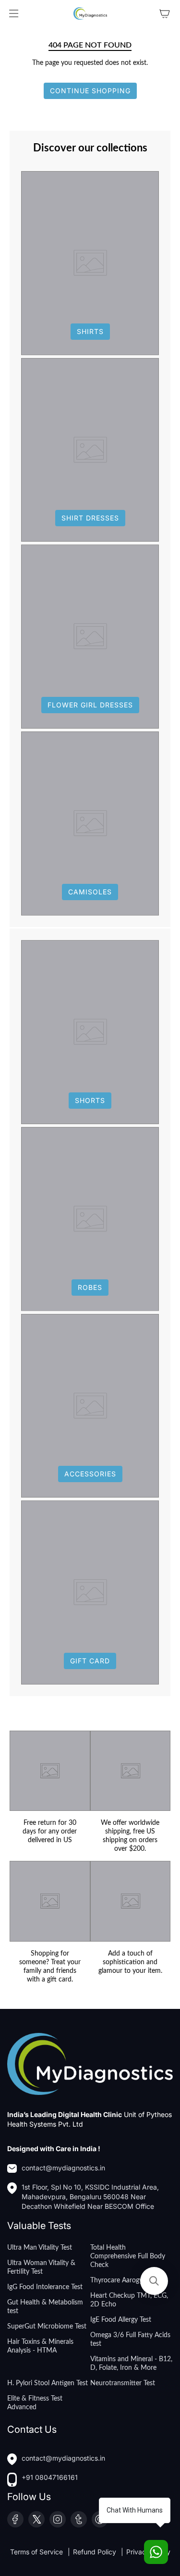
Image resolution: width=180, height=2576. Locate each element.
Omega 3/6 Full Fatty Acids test (130, 2340)
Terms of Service (37, 2552)
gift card (90, 1661)
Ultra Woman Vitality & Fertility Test (41, 2267)
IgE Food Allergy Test (121, 2320)
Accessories (90, 1474)
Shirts (90, 331)
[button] (154, 2281)
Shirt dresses (90, 518)
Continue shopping (90, 91)
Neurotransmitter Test (123, 2383)
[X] (36, 2519)
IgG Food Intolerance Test (45, 2287)
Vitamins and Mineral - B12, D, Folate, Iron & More (131, 2364)
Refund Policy (96, 2552)
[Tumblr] (79, 2519)
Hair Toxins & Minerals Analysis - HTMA (40, 2346)
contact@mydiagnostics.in (63, 2168)
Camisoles (90, 892)
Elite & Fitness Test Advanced (35, 2403)
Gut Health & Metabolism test (45, 2307)
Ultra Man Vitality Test (40, 2248)
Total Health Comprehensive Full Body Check (128, 2256)
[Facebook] (15, 2519)
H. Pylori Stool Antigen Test (48, 2383)
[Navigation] (13, 13)
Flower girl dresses (90, 705)
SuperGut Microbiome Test (47, 2327)
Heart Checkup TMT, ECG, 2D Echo (129, 2300)
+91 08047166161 (50, 2477)
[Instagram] (58, 2519)
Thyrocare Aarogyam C (124, 2280)
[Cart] (165, 13)
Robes (90, 1287)
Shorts (90, 1100)
